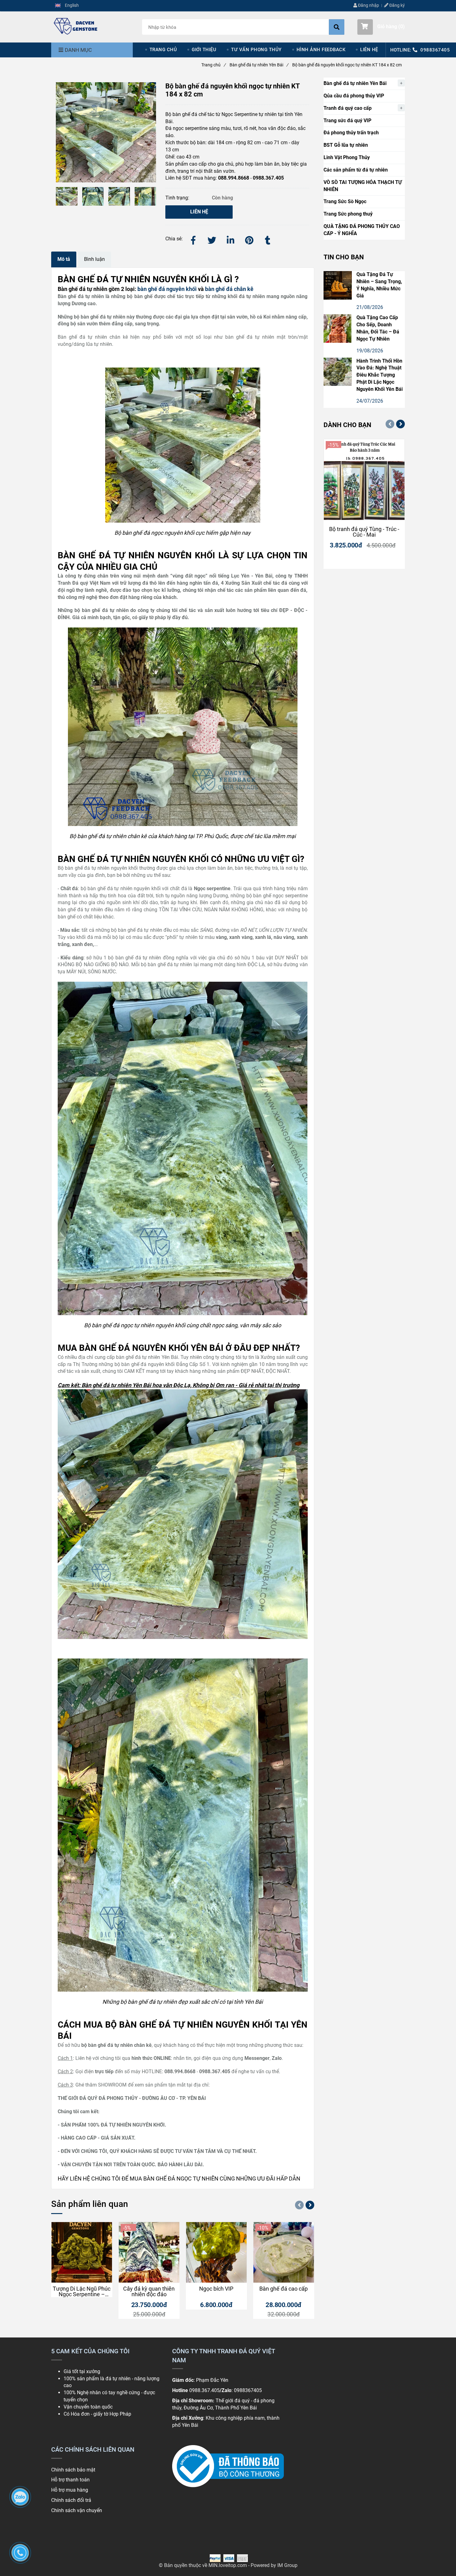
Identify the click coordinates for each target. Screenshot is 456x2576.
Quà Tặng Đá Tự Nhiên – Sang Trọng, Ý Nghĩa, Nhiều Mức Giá (379, 285)
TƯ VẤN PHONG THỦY (256, 50)
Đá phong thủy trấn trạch (351, 133)
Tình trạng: (178, 198)
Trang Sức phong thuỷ (348, 214)
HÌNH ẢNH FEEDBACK (321, 50)
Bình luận (94, 259)
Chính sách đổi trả (71, 2500)
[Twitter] (212, 239)
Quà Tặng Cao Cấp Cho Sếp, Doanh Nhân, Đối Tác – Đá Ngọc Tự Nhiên (378, 328)
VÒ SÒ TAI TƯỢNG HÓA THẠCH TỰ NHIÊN (363, 186)
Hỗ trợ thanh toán (71, 2480)
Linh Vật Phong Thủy (347, 157)
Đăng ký (397, 5)
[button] (67, 6)
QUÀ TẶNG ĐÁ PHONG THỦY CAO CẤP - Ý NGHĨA (362, 230)
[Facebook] (193, 239)
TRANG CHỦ (163, 50)
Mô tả (64, 259)
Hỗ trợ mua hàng (70, 2490)
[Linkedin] (230, 239)
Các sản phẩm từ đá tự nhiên (356, 170)
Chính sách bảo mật (73, 2470)
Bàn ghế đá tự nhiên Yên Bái (259, 65)
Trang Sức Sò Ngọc (345, 201)
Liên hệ (199, 212)
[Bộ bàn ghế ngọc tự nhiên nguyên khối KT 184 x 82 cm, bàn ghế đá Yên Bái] (76, 26)
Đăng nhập (368, 5)
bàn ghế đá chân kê (229, 289)
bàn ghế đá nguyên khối (166, 289)
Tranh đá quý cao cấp (348, 108)
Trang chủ (213, 65)
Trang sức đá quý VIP (347, 121)
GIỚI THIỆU (204, 50)
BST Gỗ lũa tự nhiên (346, 145)
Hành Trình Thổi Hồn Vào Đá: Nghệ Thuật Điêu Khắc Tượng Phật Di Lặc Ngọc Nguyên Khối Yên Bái (380, 375)
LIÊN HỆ (369, 50)
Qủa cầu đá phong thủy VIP (354, 96)
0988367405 (435, 50)
